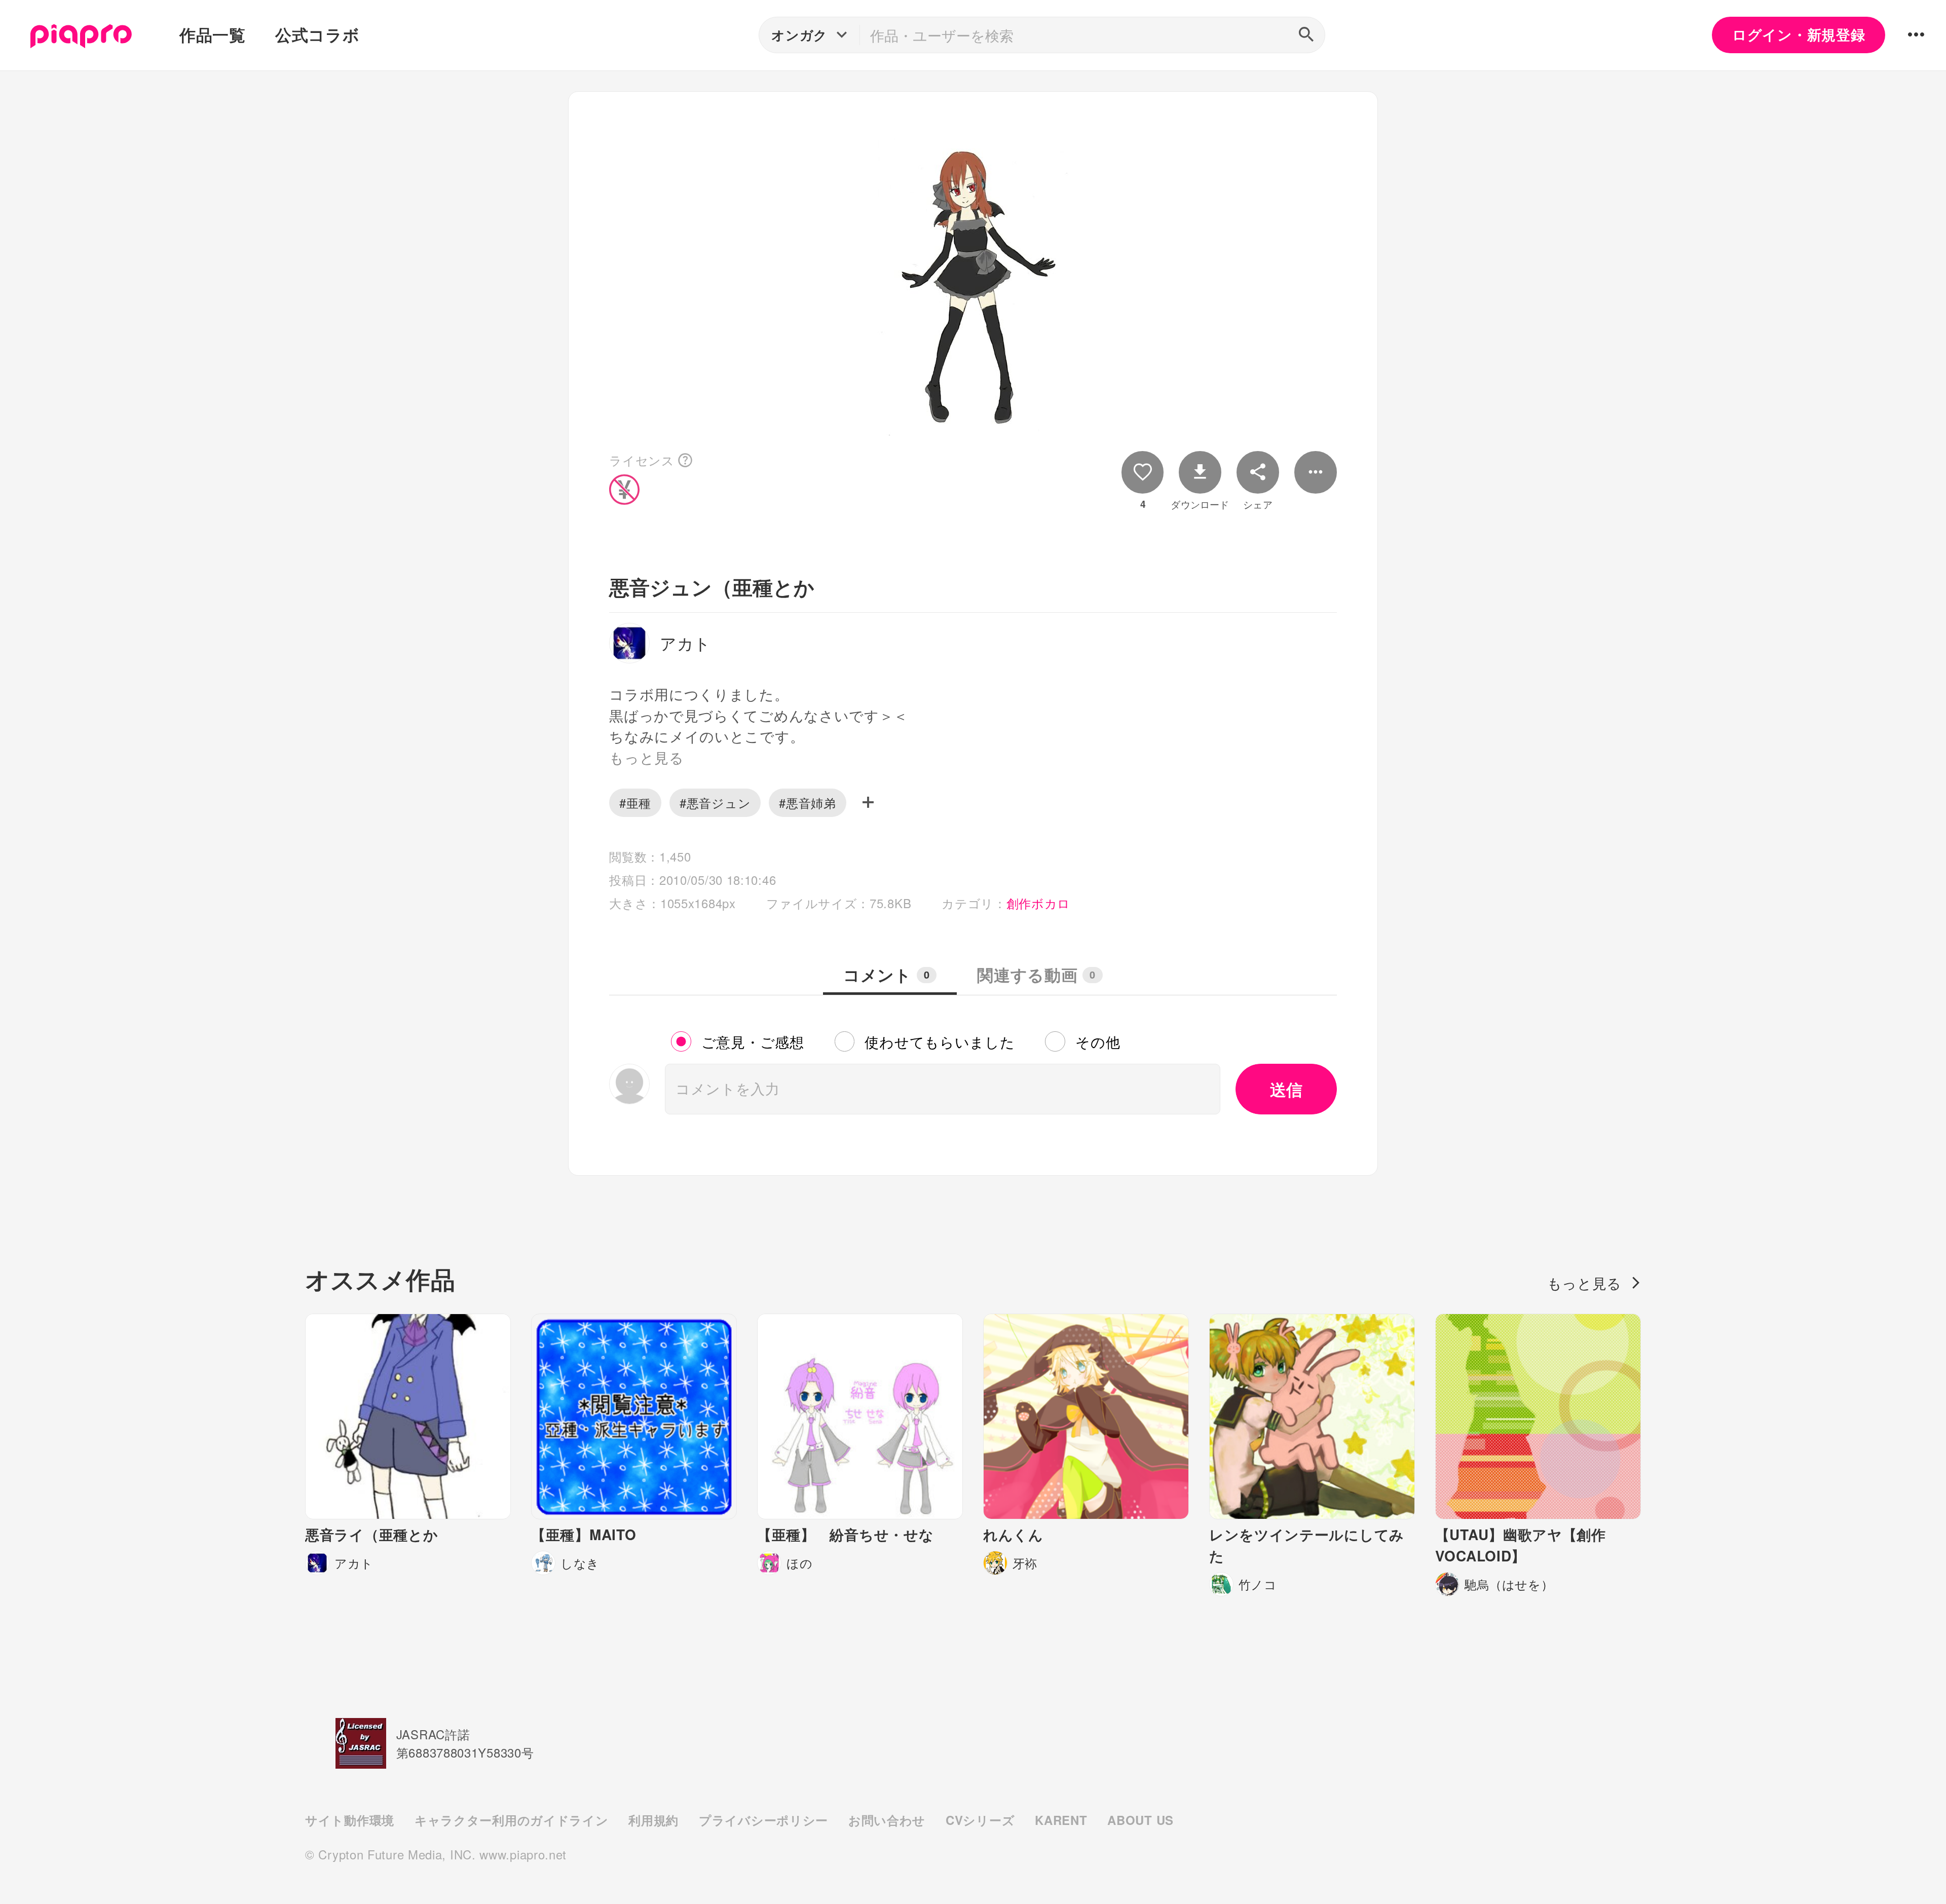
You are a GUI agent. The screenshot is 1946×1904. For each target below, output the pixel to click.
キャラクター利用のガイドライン (511, 1820)
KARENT (1061, 1820)
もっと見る (1585, 1283)
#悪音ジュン (715, 802)
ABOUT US (1140, 1820)
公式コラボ (317, 34)
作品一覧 (213, 34)
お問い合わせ (887, 1820)
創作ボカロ (1039, 903)
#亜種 (635, 802)
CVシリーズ (980, 1820)
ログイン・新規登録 (1799, 34)
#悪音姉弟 (808, 802)
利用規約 (653, 1820)
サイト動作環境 (350, 1820)
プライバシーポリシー (763, 1820)
